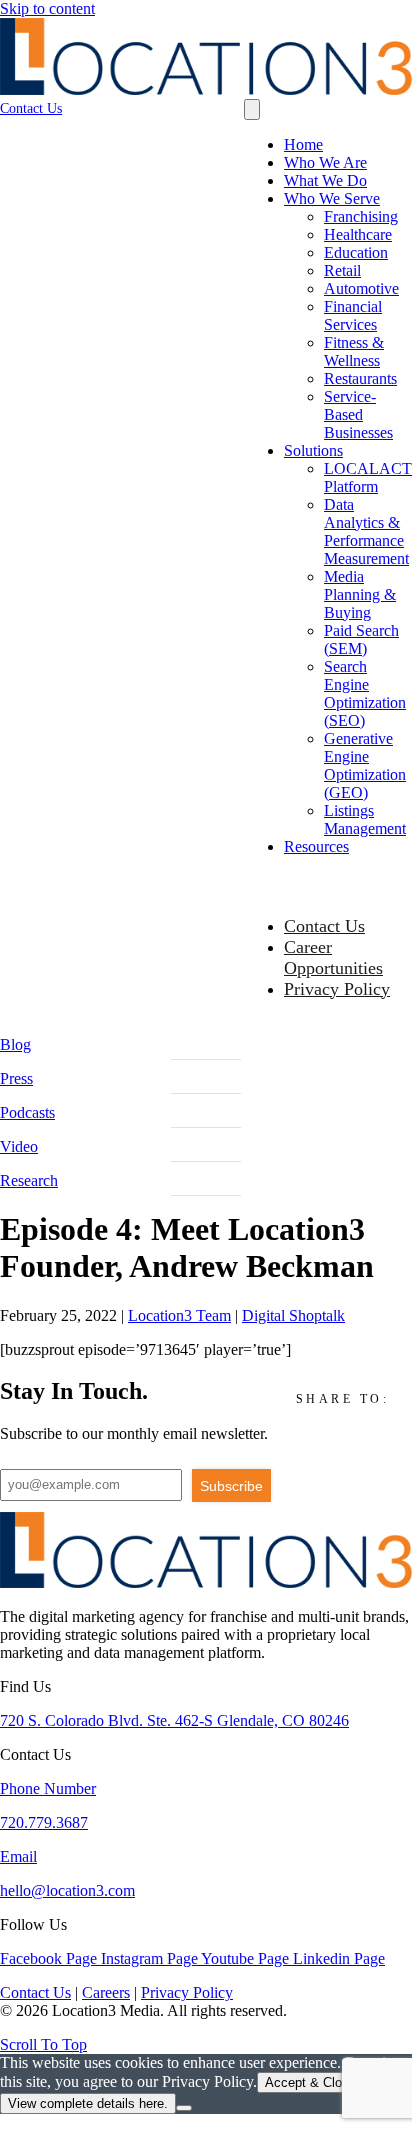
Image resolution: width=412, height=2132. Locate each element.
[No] (184, 2108)
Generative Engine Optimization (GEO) (365, 765)
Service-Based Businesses (358, 414)
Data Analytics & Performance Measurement (366, 531)
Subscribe (231, 1486)
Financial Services (353, 315)
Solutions (313, 450)
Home (303, 144)
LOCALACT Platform (368, 477)
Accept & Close (310, 2082)
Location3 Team (179, 1315)
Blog (15, 1044)
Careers (106, 1992)
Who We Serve (332, 198)
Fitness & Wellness (354, 351)
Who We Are (325, 162)
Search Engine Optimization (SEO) (365, 693)
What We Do (325, 180)
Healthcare (358, 234)
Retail (342, 270)
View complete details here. (88, 2103)
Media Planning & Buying (360, 594)
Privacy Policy (337, 989)
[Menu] (252, 109)
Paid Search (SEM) (361, 639)
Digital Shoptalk (293, 1315)
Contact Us (324, 926)
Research (29, 1180)
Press (16, 1078)
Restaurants (360, 378)
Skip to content (47, 8)
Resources (316, 846)
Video (19, 1146)
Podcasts (27, 1112)
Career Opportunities (333, 957)
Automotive (361, 288)
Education (356, 252)
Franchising (361, 216)
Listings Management (365, 819)
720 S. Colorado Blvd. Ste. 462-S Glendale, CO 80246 (174, 1720)
